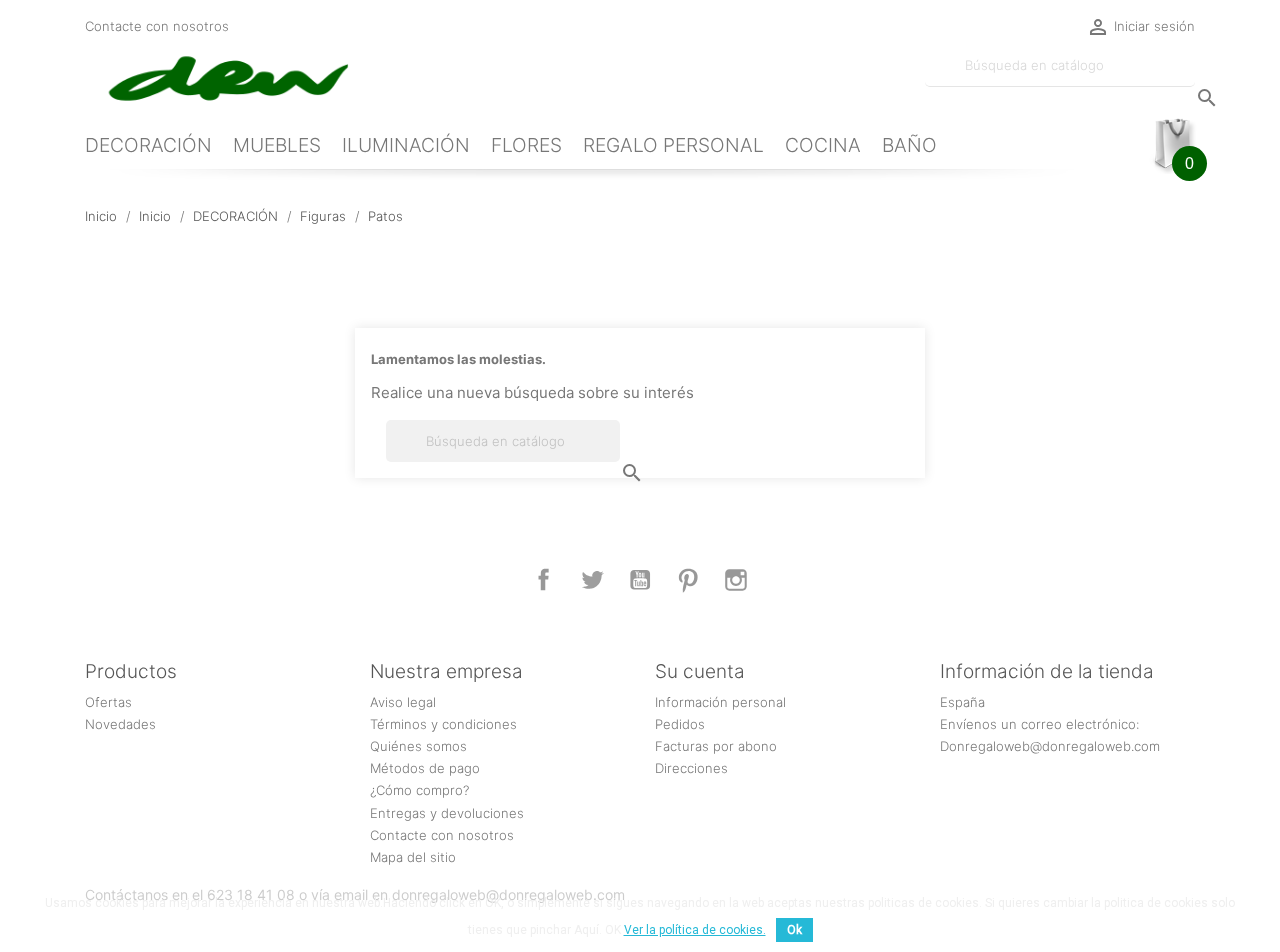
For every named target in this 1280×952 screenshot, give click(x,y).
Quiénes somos (418, 746)
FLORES (526, 145)
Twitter (592, 580)
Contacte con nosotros (157, 26)
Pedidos (680, 724)
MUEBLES (277, 145)
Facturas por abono (716, 746)
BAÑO (909, 145)
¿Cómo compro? (419, 790)
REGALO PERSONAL (673, 145)
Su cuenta (700, 671)
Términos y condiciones (443, 724)
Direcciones (691, 768)
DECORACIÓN (148, 145)
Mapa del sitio (413, 857)
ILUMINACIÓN (406, 145)
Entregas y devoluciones (447, 813)
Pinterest (688, 580)
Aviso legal (403, 702)
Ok (794, 930)
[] (1187, 78)
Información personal (720, 702)
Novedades (120, 724)
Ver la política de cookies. (695, 930)
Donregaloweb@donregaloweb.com (1050, 746)
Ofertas (108, 702)
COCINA (823, 145)
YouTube (640, 580)
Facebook (544, 580)
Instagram (736, 580)
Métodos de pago (425, 768)
